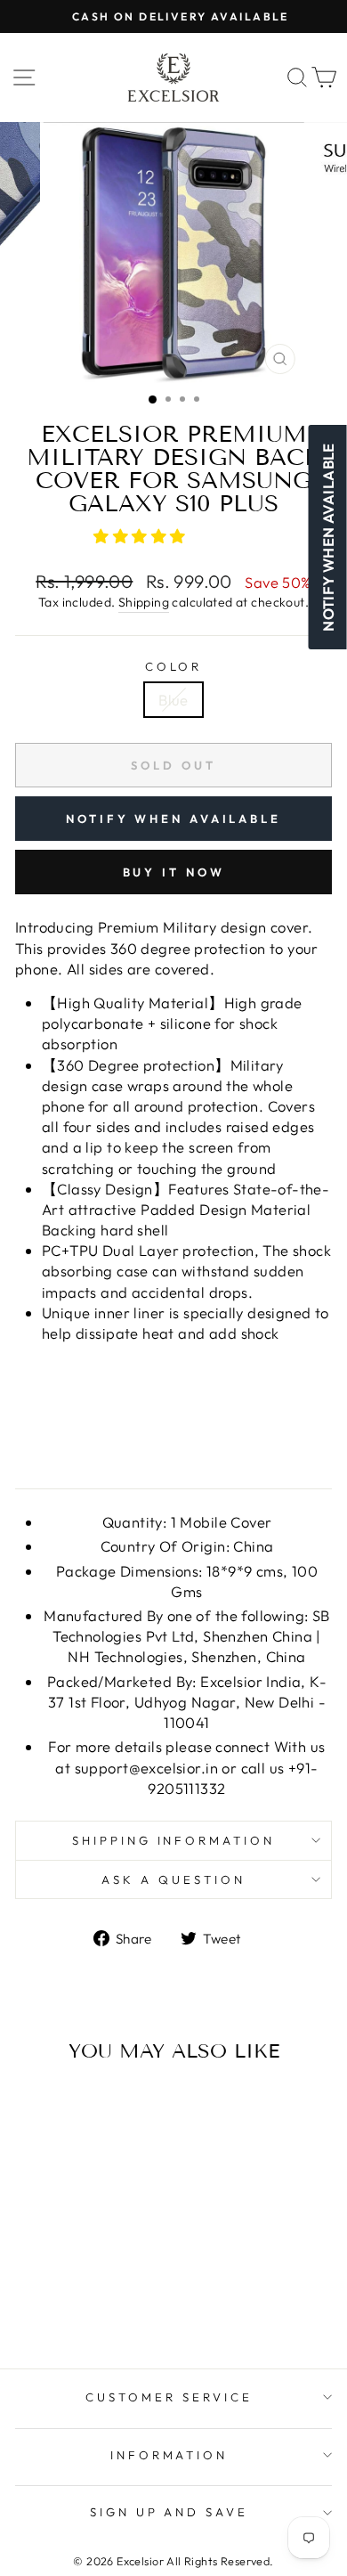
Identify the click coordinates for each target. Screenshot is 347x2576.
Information (169, 2455)
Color (174, 666)
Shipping (144, 602)
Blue (173, 700)
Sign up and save (169, 2512)
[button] (141, 536)
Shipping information (174, 1840)
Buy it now (174, 872)
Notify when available (173, 819)
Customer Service (169, 2397)
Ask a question (173, 1879)
